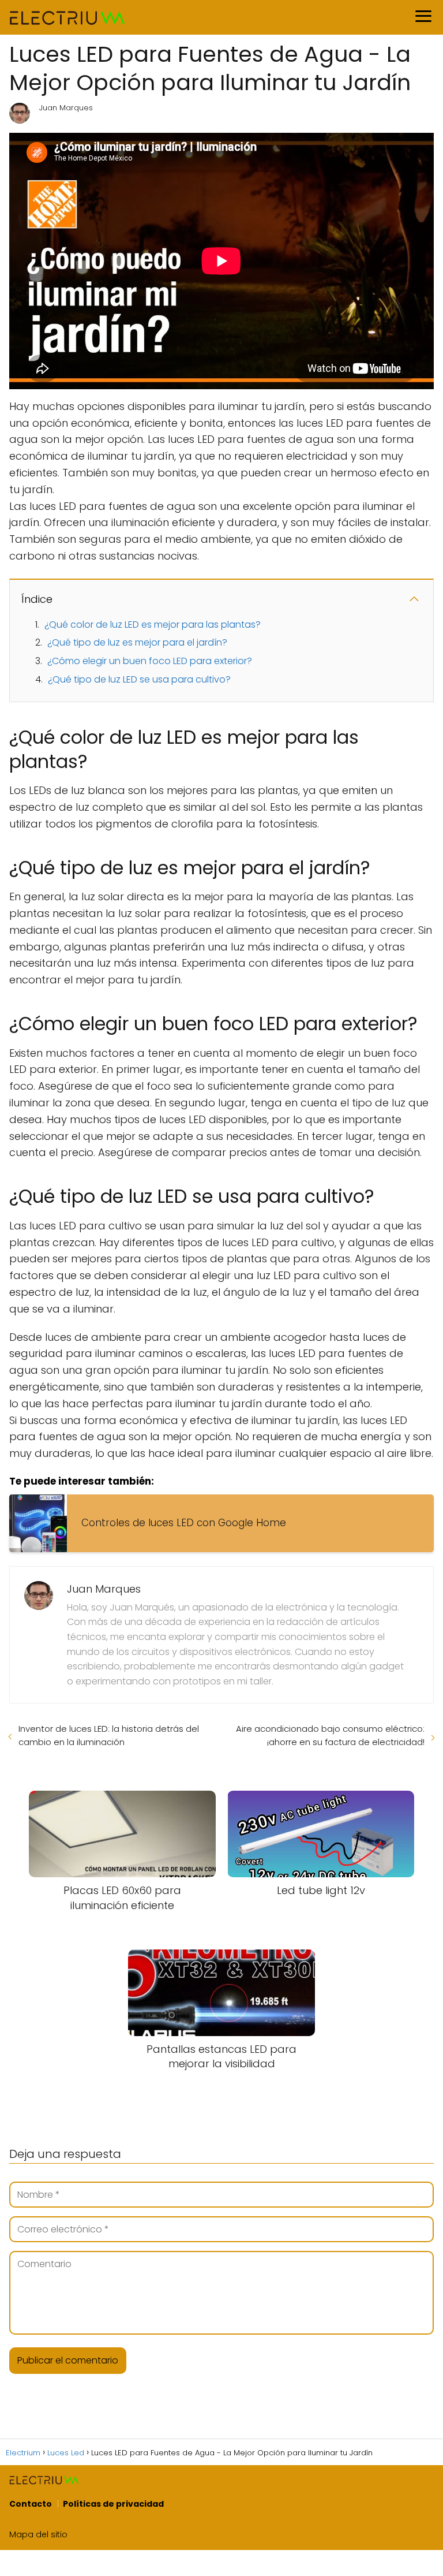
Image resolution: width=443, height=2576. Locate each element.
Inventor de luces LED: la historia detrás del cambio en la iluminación (109, 1735)
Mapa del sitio (38, 2534)
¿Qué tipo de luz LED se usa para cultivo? (139, 679)
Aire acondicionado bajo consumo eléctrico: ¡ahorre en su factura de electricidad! (330, 1735)
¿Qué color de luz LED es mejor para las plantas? (153, 625)
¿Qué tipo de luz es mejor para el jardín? (137, 642)
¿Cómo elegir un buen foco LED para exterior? (150, 661)
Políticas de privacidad (113, 2504)
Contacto (31, 2504)
